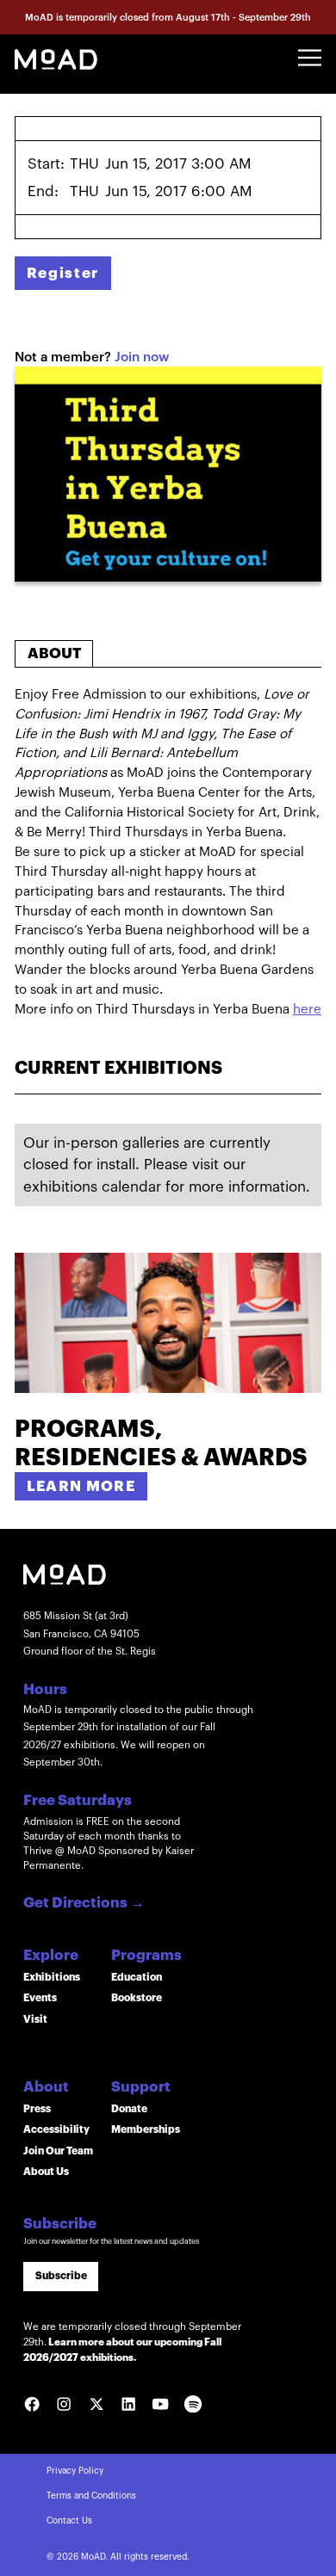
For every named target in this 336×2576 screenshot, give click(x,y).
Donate (129, 2109)
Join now (142, 357)
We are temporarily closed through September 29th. (132, 2342)
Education (137, 1977)
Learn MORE (81, 1486)
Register (63, 273)
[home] (56, 58)
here (307, 1010)
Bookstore (137, 1998)
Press (37, 2109)
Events (40, 1998)
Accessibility (56, 2129)
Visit (35, 2019)
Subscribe (61, 2276)
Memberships (146, 2129)
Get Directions (84, 1904)
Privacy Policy (75, 2471)
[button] (310, 58)
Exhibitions (52, 1977)
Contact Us (69, 2521)
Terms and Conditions (91, 2496)
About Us (46, 2172)
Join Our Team (58, 2151)
